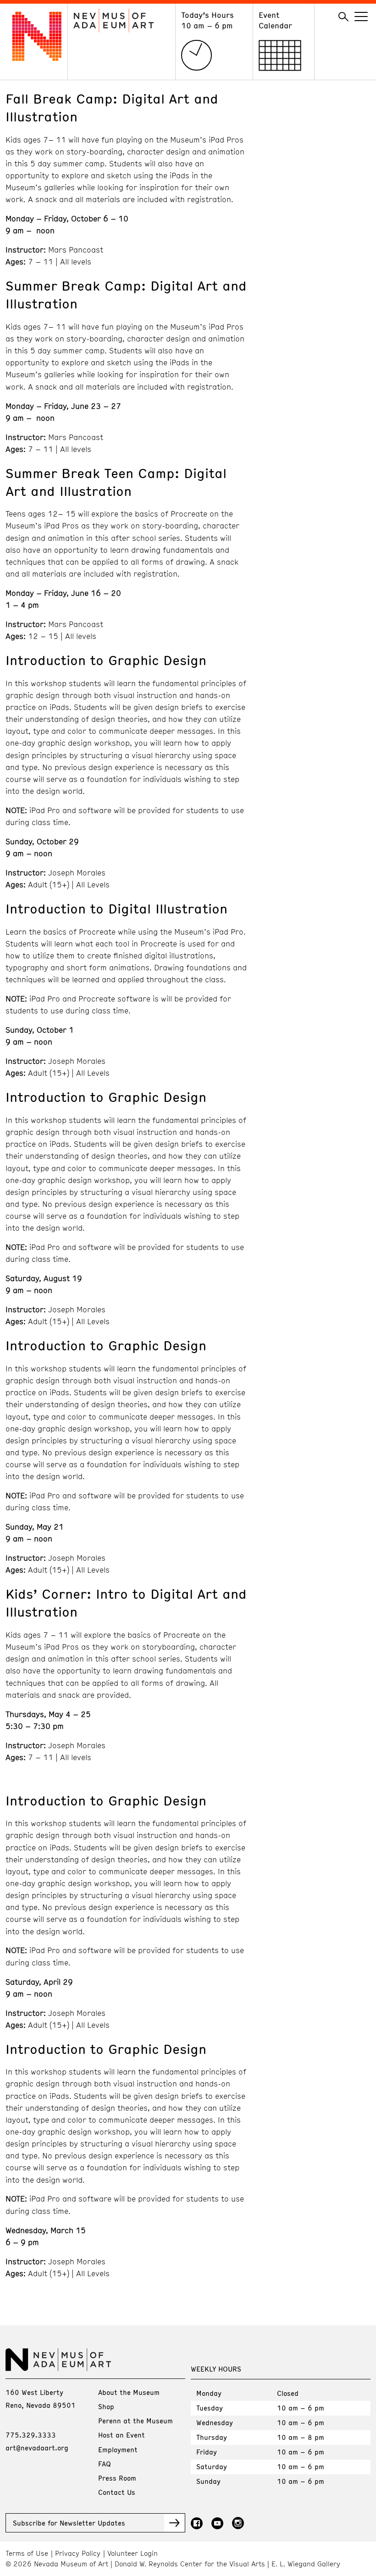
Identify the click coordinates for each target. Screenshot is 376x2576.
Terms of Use (27, 2553)
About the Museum (129, 2392)
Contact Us (117, 2492)
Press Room (117, 2478)
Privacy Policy (78, 2553)
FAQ (105, 2464)
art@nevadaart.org (37, 2448)
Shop (106, 2406)
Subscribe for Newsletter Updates (69, 2523)
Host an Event (122, 2435)
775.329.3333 (31, 2435)
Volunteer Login (133, 2553)
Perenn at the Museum (135, 2421)
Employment (118, 2449)
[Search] (343, 17)
